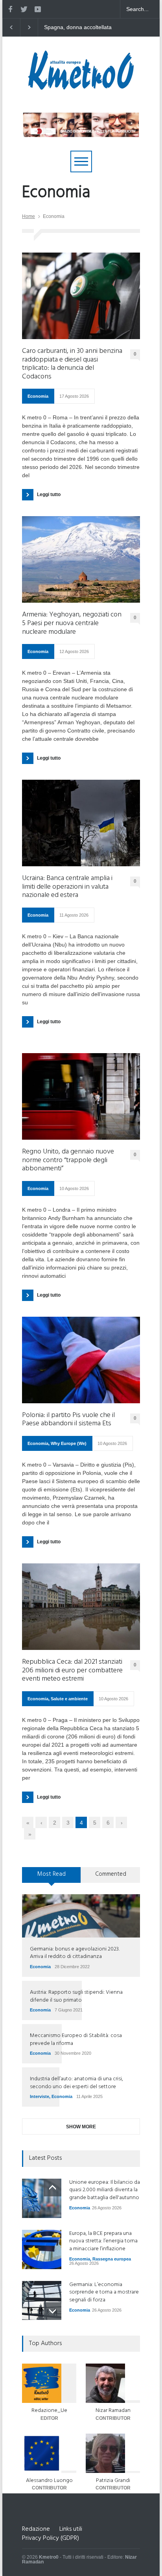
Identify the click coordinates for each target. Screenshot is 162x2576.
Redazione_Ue (49, 2411)
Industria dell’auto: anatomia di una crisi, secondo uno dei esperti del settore (76, 2083)
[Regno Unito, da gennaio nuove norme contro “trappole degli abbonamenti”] (81, 1096)
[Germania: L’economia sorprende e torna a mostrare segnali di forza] (42, 2300)
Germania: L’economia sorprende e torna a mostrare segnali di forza (104, 2292)
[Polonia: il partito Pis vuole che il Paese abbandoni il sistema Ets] (81, 1360)
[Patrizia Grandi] (113, 2453)
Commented (111, 1874)
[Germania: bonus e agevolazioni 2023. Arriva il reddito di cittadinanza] (81, 1916)
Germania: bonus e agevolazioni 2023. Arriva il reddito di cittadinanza (75, 1953)
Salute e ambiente (69, 1699)
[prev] (52, 2188)
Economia (38, 396)
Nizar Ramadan (113, 2411)
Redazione (36, 2529)
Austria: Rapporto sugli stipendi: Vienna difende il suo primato (76, 1996)
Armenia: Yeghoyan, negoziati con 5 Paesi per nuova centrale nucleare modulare (72, 623)
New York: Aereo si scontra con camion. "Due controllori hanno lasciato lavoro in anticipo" (79, 28)
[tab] (52, 1878)
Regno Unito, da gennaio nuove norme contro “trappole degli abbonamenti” (68, 1160)
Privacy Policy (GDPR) (51, 2538)
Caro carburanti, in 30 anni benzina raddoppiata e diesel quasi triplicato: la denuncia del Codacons (72, 364)
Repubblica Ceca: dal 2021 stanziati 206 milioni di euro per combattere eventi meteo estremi (72, 1671)
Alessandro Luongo (49, 2481)
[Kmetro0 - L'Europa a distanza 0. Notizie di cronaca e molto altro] (81, 87)
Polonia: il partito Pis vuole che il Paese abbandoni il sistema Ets (68, 1420)
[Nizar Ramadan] (113, 2383)
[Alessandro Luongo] (49, 2453)
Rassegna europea (112, 2259)
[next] (52, 2311)
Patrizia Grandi (113, 2481)
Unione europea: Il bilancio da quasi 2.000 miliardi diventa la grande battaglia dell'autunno (105, 2190)
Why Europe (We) (69, 1443)
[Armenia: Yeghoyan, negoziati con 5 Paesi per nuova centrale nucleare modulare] (81, 559)
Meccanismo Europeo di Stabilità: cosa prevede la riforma (76, 2040)
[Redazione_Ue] (49, 2383)
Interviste (40, 2096)
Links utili (71, 2529)
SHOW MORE (81, 2127)
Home (29, 216)
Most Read (52, 1874)
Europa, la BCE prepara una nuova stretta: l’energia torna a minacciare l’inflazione (103, 2241)
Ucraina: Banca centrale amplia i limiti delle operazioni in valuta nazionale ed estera (67, 887)
